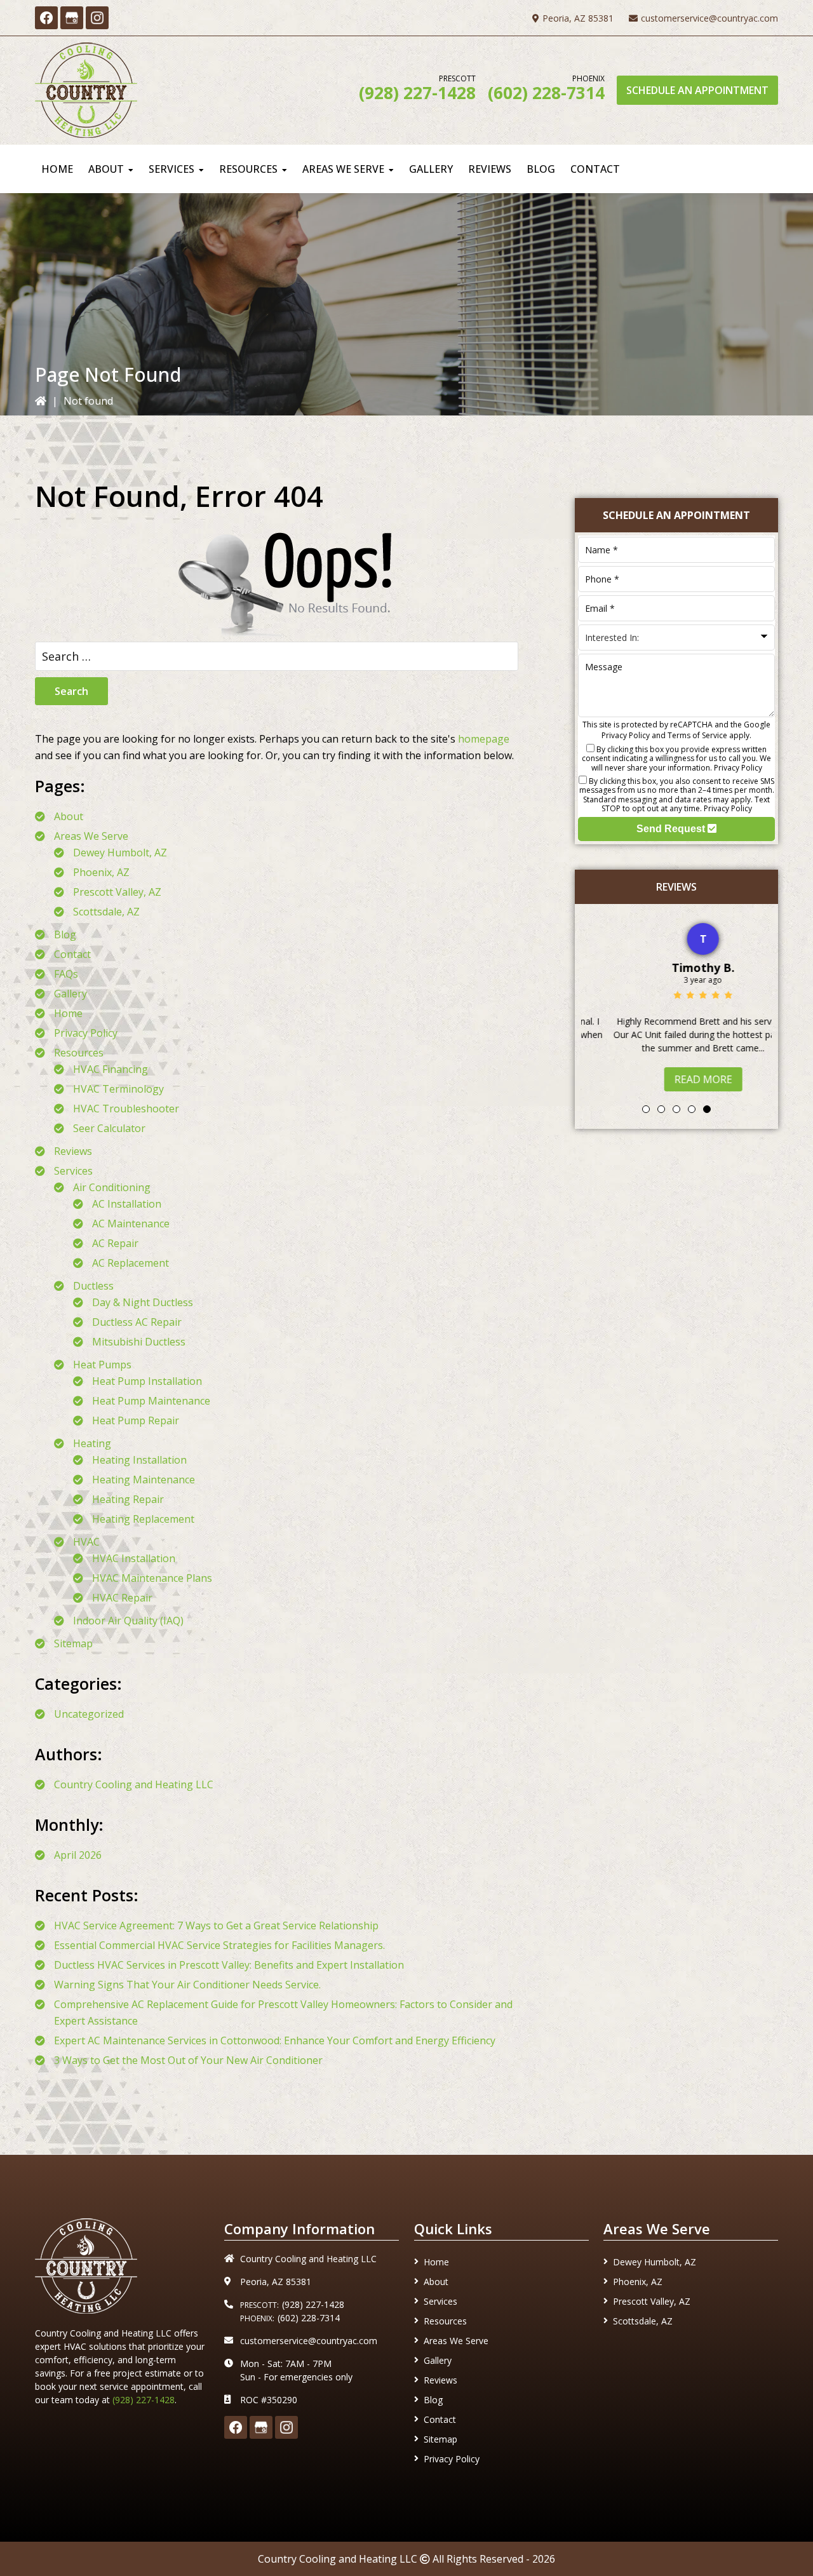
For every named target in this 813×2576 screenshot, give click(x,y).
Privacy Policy (86, 1033)
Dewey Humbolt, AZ (120, 853)
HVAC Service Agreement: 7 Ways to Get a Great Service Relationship (216, 1925)
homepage (484, 739)
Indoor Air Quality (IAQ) (128, 1621)
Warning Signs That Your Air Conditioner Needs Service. (187, 1985)
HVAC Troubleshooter (126, 1109)
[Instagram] (97, 18)
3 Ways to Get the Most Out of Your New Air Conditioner (188, 2060)
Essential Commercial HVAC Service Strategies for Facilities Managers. (219, 1945)
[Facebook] (46, 18)
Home (68, 1013)
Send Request (672, 829)
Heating (92, 1443)
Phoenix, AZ (101, 872)
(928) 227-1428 (417, 93)
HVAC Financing (111, 1069)
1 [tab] (646, 1109)
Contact (72, 954)
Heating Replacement (143, 1519)
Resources (79, 1053)
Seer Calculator (109, 1128)
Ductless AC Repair (137, 1322)
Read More (677, 1079)
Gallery (71, 994)
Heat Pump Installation (147, 1381)
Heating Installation (139, 1460)
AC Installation (127, 1204)
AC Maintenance (131, 1224)
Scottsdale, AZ (106, 912)
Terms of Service (697, 735)
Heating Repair (128, 1499)
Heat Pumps (102, 1365)
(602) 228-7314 (546, 93)
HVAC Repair (122, 1598)
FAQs (66, 974)
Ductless (93, 1286)
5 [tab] (707, 1109)
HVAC (86, 1542)
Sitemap (73, 1643)
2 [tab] (661, 1109)
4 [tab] (692, 1109)
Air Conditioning (112, 1187)
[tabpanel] (676, 1004)
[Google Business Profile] (72, 18)
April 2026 (78, 1855)
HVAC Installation (134, 1558)
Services (73, 1171)
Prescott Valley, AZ (117, 892)
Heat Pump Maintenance (151, 1401)
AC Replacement (131, 1263)
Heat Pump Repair (136, 1420)
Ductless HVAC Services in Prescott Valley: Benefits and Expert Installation (229, 1965)
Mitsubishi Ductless (139, 1342)
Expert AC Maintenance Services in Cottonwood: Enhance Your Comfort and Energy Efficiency (275, 2040)
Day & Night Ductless (143, 1302)
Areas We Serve (91, 836)
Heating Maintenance (144, 1480)
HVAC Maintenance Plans (152, 1578)
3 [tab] (676, 1109)
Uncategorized (89, 1714)
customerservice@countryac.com (709, 18)
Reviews (73, 1151)
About (69, 816)
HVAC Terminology (118, 1089)
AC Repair (115, 1243)
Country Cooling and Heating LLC (134, 1784)
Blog (65, 934)
